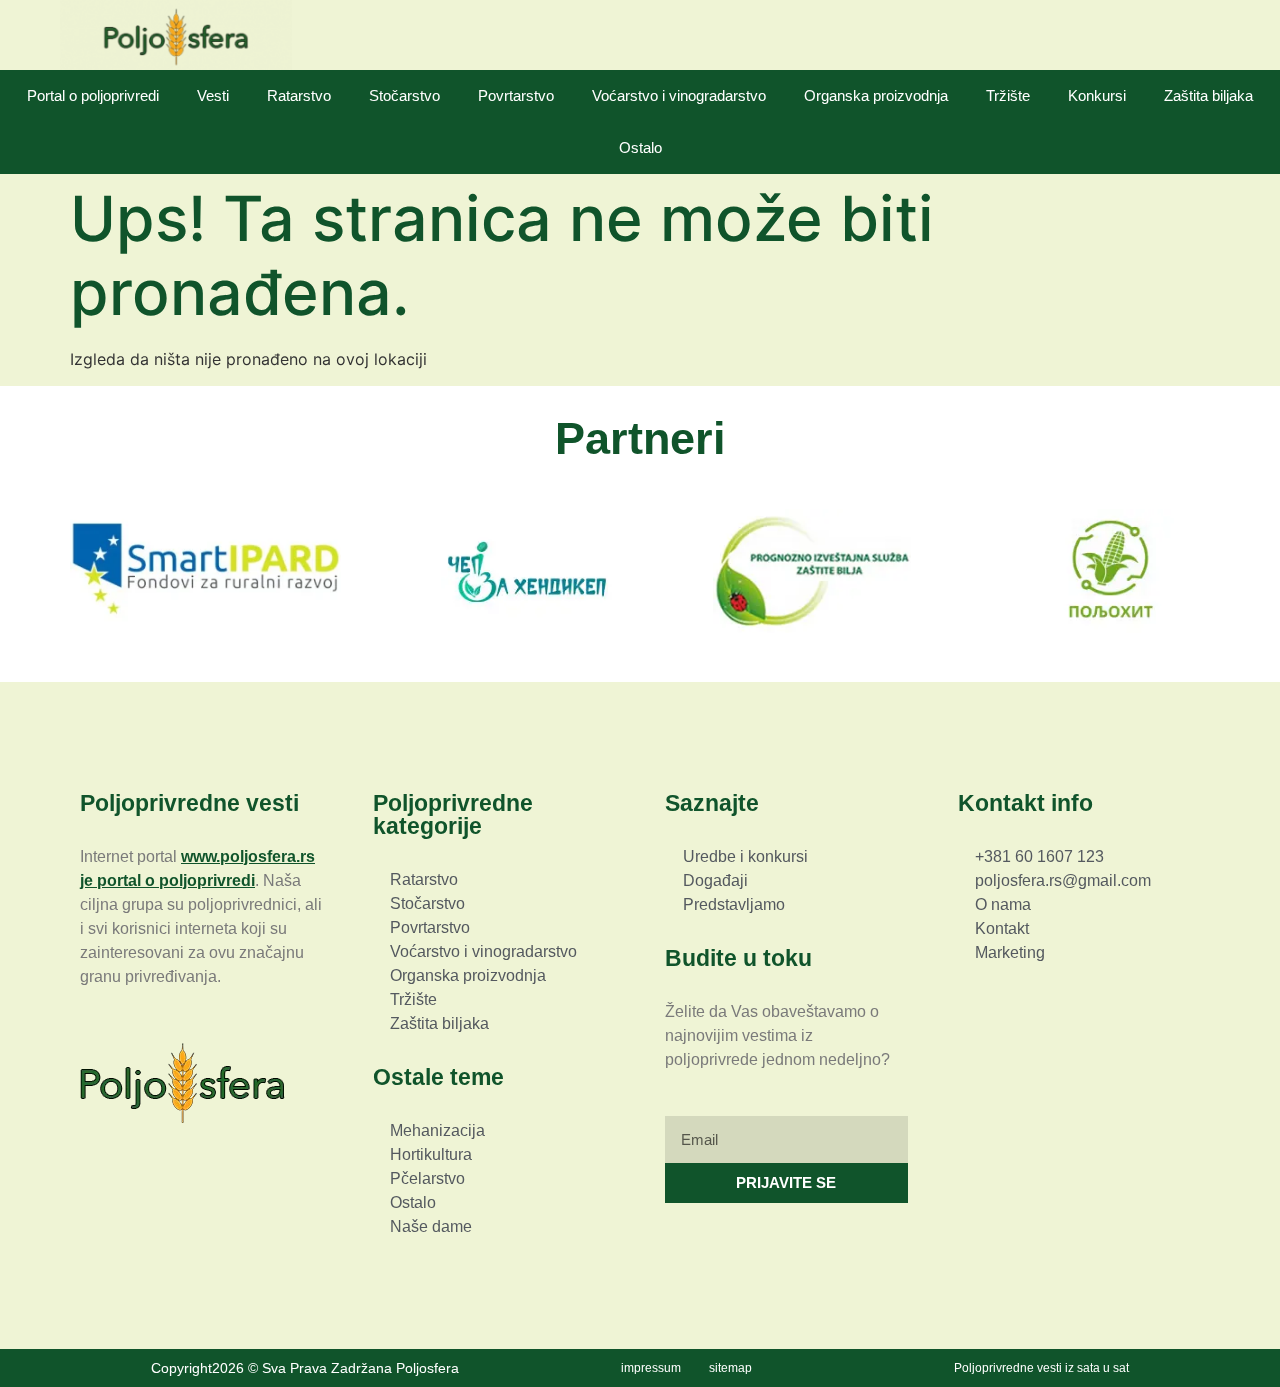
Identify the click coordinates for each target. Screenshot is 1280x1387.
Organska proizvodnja (876, 95)
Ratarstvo (299, 95)
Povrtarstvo (516, 95)
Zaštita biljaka (1208, 95)
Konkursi (1097, 95)
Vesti (213, 95)
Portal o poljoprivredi (93, 95)
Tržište (1008, 95)
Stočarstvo (404, 95)
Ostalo (640, 147)
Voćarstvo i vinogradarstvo (679, 95)
